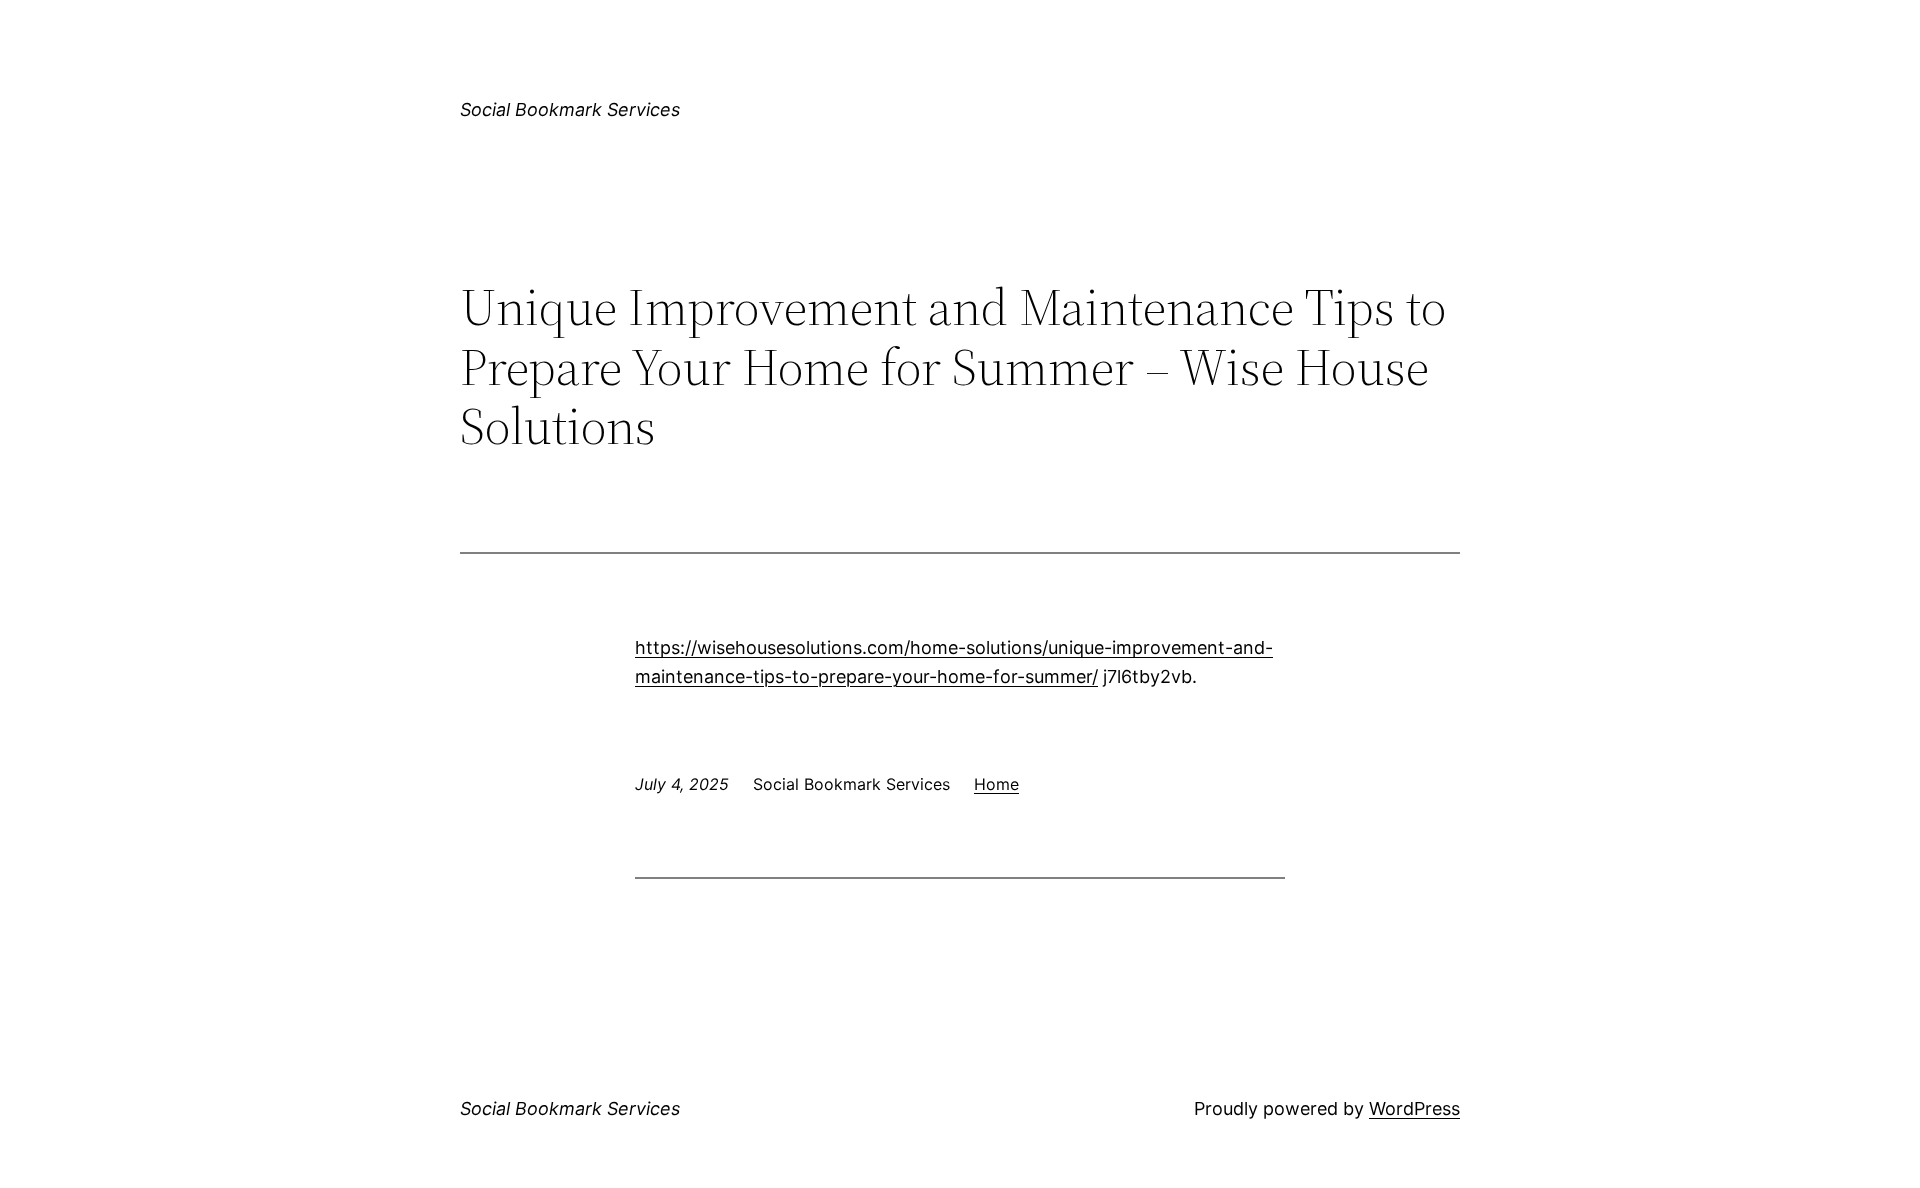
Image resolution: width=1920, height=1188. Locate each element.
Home (996, 784)
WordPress (1414, 1108)
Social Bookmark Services (570, 109)
